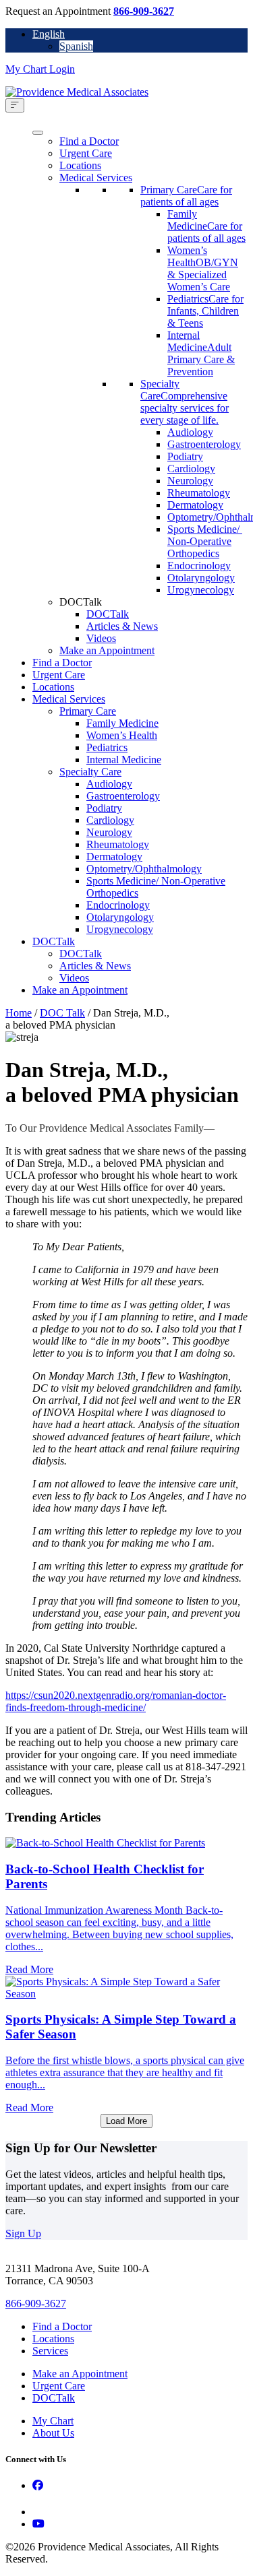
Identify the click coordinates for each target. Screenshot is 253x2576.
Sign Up (23, 2233)
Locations (80, 165)
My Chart (53, 2421)
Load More (126, 2121)
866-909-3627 (144, 11)
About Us (53, 2433)
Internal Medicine (124, 760)
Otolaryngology (201, 578)
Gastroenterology (204, 444)
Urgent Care (86, 153)
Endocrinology (199, 566)
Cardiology (191, 469)
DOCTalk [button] (81, 602)
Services (50, 2351)
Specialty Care (90, 772)
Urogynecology (201, 590)
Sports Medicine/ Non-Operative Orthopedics (205, 541)
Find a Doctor (89, 141)
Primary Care (88, 711)
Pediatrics (107, 747)
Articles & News (122, 626)
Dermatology (195, 505)
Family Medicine (122, 723)
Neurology (190, 481)
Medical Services (96, 178)
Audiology (190, 432)
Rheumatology (199, 493)
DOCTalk (108, 614)
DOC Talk (62, 1013)
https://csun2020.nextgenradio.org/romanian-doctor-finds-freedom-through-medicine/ (116, 1701)
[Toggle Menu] (15, 105)
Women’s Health (122, 735)
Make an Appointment (107, 650)
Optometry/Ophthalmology (144, 869)
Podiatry (185, 456)
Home (19, 1013)
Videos (101, 638)
